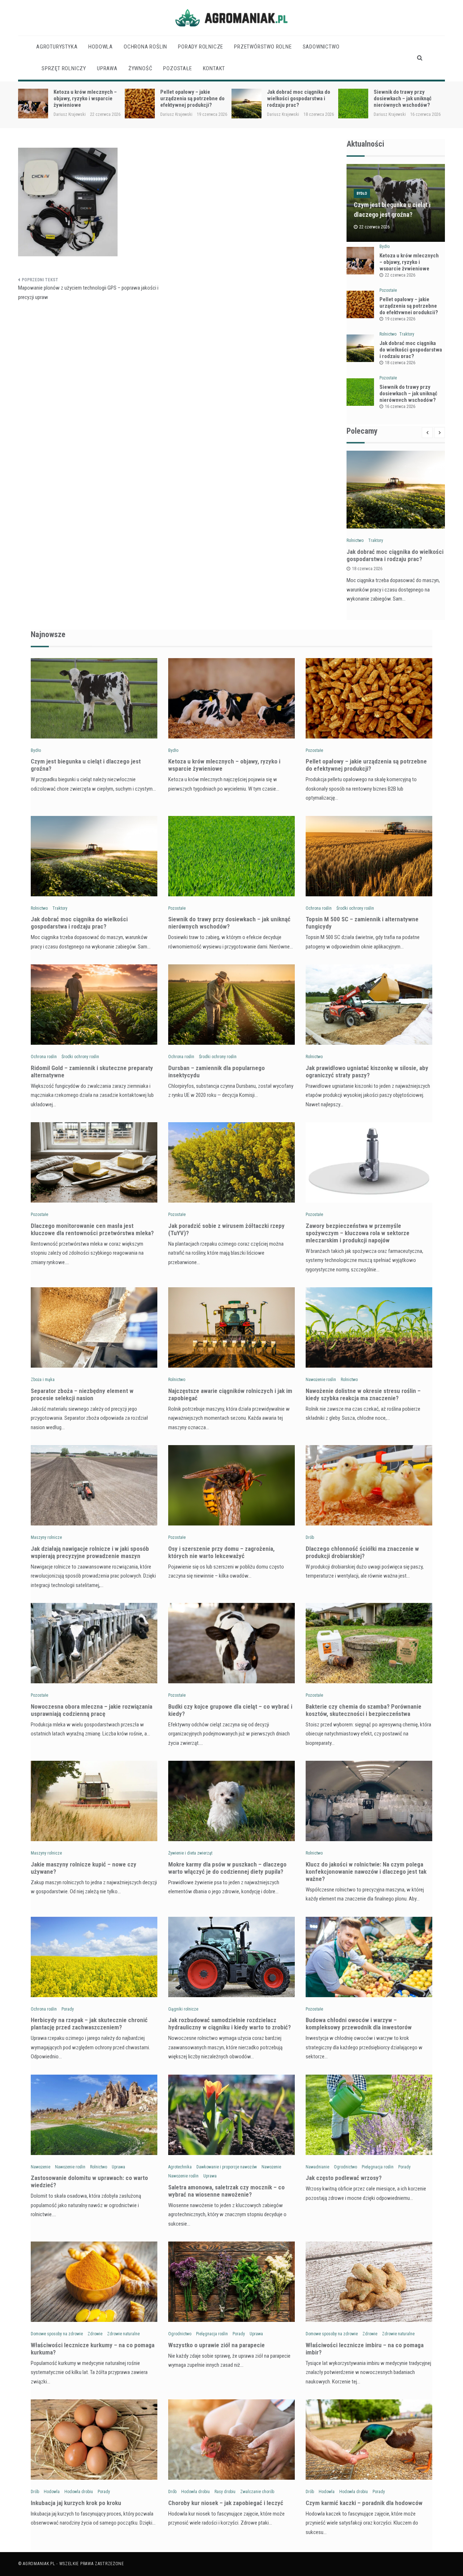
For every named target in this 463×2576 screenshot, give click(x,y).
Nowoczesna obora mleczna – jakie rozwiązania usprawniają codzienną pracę (92, 1710)
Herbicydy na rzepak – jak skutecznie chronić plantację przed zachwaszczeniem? (89, 2024)
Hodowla (101, 47)
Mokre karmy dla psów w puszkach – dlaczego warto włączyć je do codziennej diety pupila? (227, 1868)
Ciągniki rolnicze (183, 2009)
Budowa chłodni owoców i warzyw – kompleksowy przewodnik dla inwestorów (359, 2024)
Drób (310, 1537)
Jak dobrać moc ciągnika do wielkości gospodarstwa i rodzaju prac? (192, 98)
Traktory (407, 334)
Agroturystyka (57, 47)
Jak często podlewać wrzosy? (344, 2178)
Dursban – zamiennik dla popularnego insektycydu (216, 1072)
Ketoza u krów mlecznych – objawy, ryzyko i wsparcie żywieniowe (409, 262)
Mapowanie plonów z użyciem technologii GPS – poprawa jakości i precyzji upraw (88, 292)
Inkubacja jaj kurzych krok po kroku (76, 2503)
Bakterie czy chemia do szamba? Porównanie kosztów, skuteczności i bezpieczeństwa (364, 1710)
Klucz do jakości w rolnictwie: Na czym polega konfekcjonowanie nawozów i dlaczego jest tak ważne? (366, 1872)
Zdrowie (95, 2334)
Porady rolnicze (201, 47)
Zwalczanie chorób (257, 2492)
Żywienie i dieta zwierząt (190, 1853)
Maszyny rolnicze (46, 1537)
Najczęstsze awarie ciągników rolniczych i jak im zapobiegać (230, 1394)
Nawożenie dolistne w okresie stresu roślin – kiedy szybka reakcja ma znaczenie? (363, 1394)
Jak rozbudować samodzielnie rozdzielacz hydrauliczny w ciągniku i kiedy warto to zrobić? (230, 2024)
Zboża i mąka (43, 1380)
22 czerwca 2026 (400, 275)
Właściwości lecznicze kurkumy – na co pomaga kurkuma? (93, 2349)
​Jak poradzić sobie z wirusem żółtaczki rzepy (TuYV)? (226, 1229)
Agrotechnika (180, 2167)
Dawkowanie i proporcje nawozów (227, 2167)
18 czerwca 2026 (400, 363)
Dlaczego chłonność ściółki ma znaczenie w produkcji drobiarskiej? (362, 1552)
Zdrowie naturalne (123, 2334)
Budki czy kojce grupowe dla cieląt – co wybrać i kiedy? (230, 1710)
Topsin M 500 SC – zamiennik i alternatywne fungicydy (407, 98)
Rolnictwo (388, 334)
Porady (68, 2009)
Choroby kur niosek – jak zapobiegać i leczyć (226, 2503)
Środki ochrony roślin (355, 908)
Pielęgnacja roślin (378, 2167)
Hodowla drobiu (79, 2492)
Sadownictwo (321, 47)
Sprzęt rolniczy (64, 68)
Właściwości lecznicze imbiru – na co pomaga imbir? (365, 2349)
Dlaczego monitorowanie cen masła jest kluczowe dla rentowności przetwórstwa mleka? (92, 1229)
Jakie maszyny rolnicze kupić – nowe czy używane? (84, 1868)
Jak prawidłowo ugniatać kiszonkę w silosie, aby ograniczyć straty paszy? (367, 1072)
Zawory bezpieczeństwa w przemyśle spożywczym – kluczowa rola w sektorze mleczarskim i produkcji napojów (358, 1233)
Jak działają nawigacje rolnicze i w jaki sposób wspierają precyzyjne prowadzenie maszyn (90, 1552)
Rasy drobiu (225, 2492)
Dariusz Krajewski (70, 114)
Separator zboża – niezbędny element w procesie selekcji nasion (82, 1394)
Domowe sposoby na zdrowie (57, 2334)
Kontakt (214, 68)
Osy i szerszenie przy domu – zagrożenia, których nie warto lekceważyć (221, 1552)
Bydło (362, 193)
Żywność (141, 68)
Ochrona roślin (145, 47)
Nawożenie (41, 2167)
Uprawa (107, 68)
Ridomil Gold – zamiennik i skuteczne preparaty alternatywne (92, 1072)
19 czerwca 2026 (400, 319)
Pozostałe (177, 68)
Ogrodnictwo (345, 2167)
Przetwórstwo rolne (263, 47)
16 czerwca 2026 (400, 407)
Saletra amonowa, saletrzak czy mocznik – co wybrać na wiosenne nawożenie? (226, 2191)
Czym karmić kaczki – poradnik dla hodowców (364, 2503)
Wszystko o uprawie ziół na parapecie (216, 2345)
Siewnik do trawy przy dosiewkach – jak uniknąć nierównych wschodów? (296, 98)
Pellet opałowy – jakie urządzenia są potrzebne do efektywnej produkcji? (86, 98)
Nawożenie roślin (321, 1380)
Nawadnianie (317, 2167)
